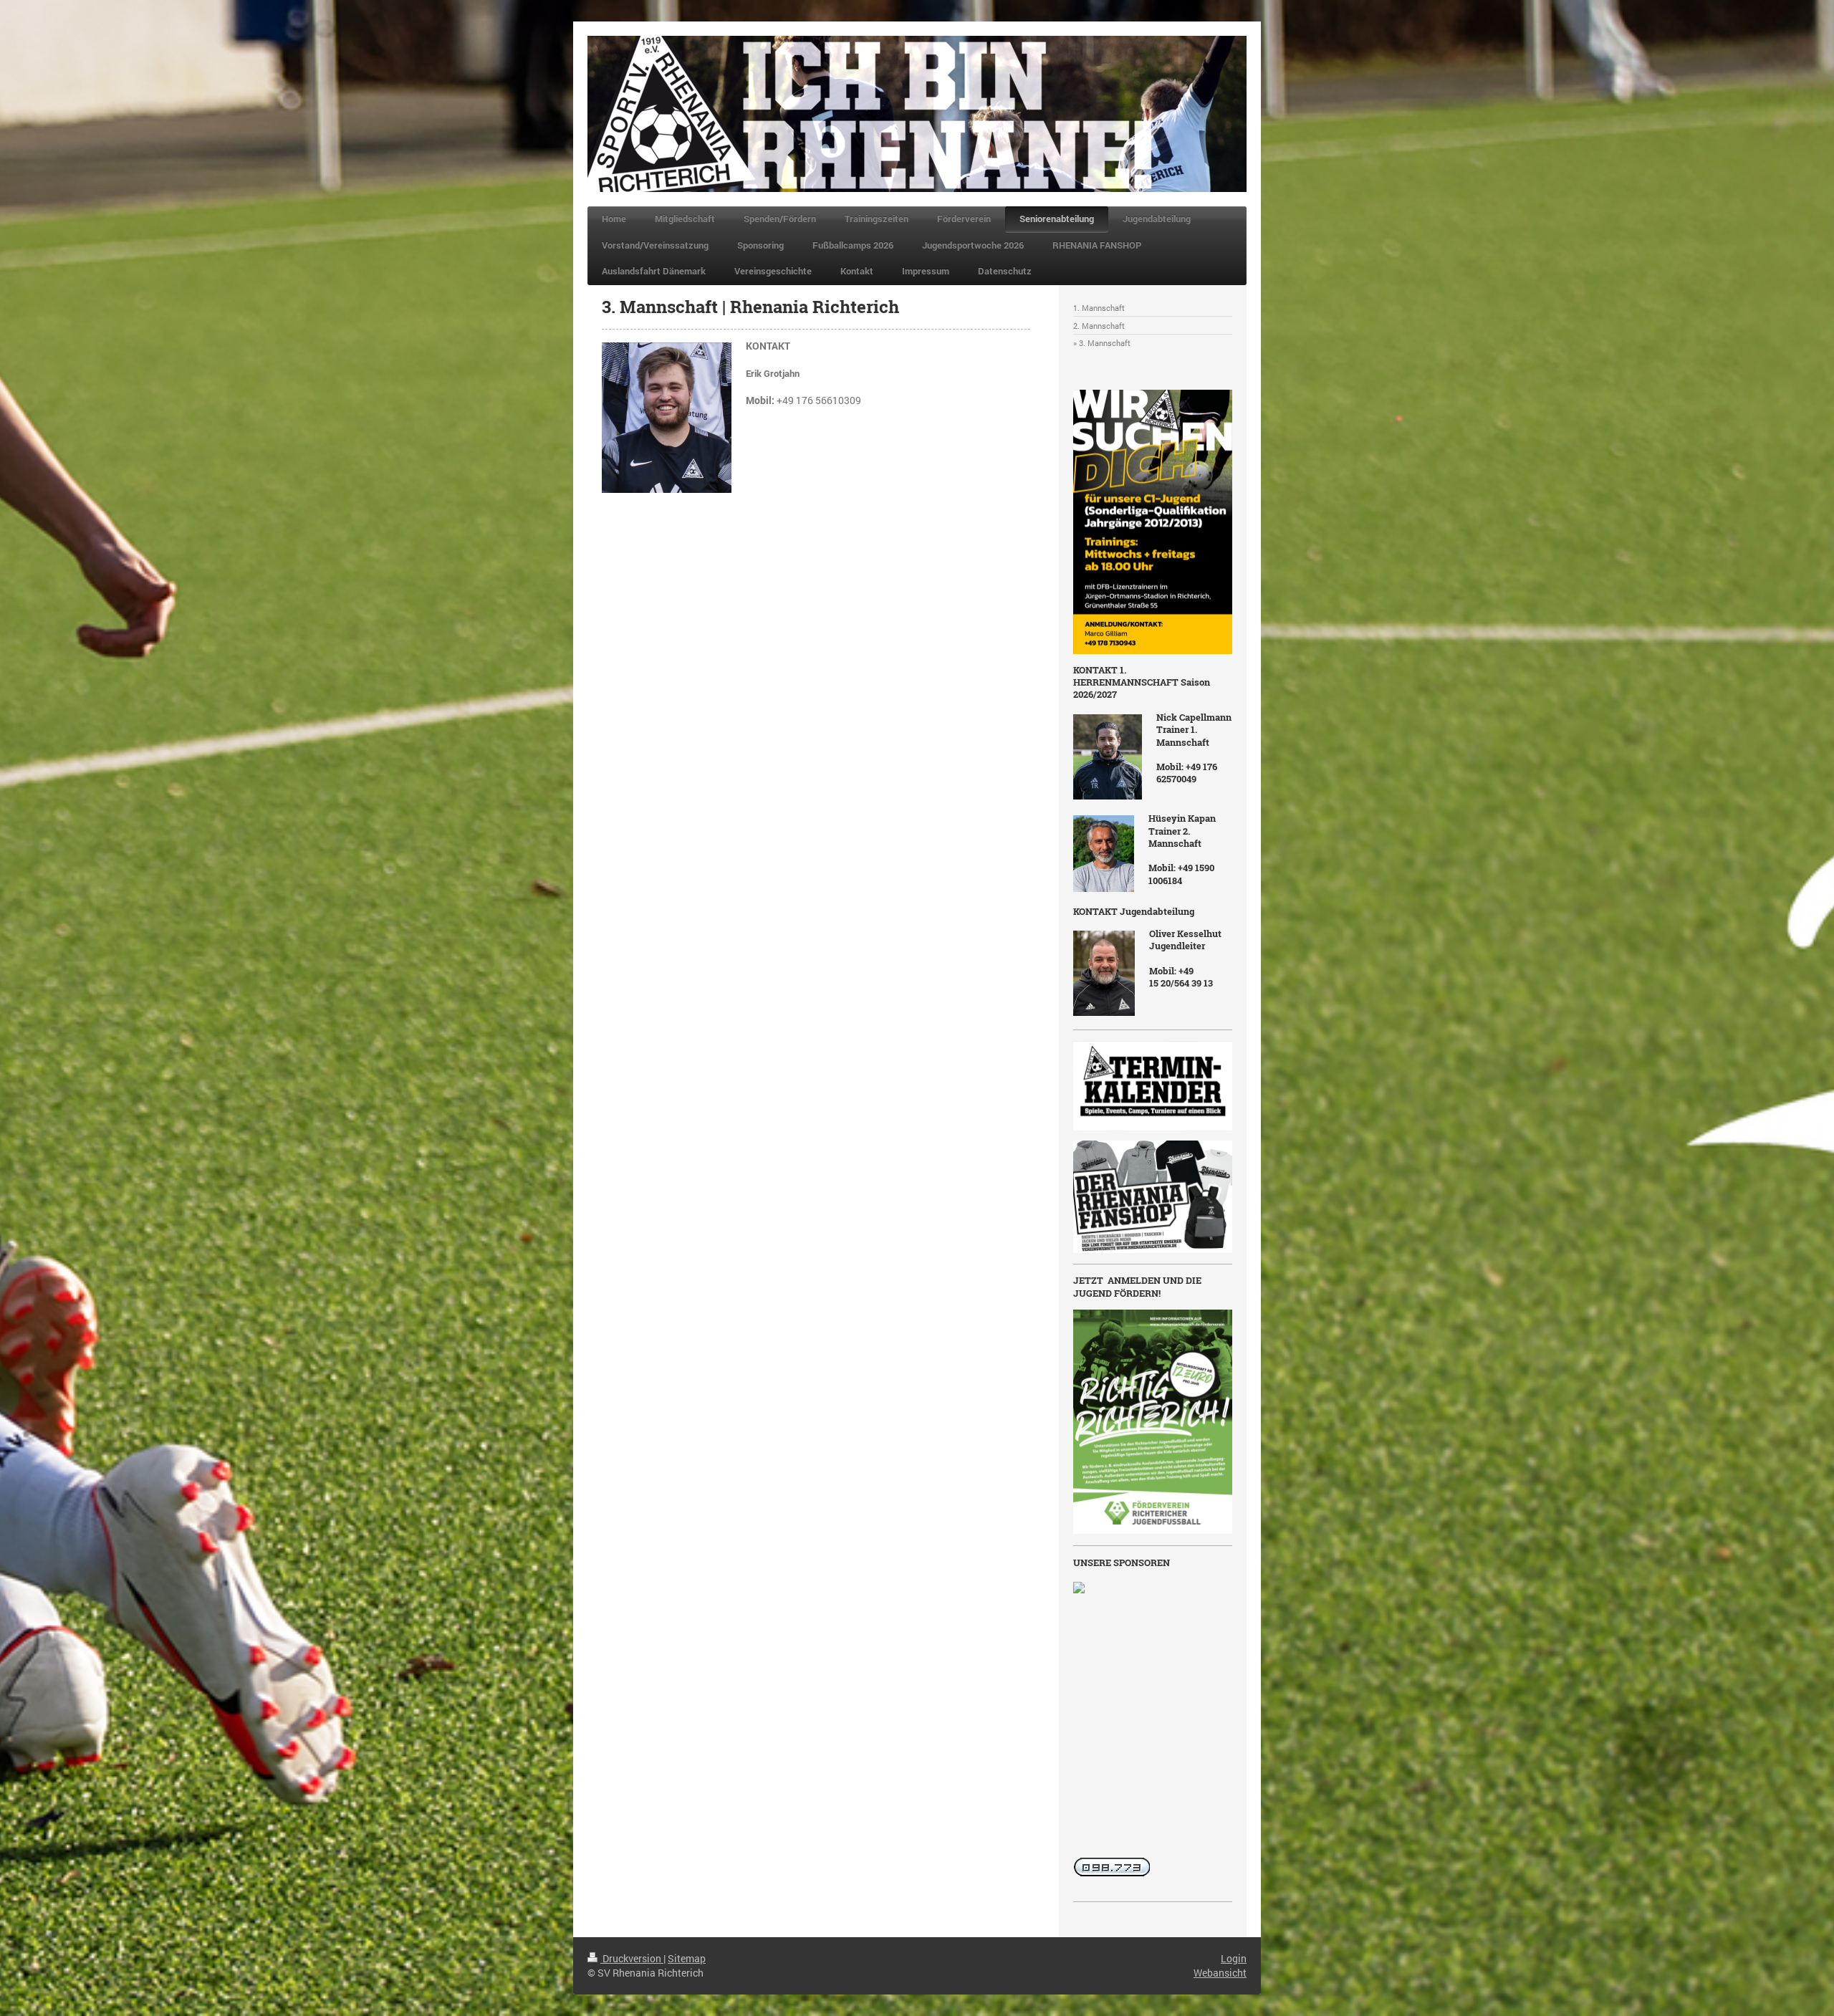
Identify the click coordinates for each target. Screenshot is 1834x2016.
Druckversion (632, 1958)
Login (1234, 1958)
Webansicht (1220, 1973)
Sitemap (687, 1958)
